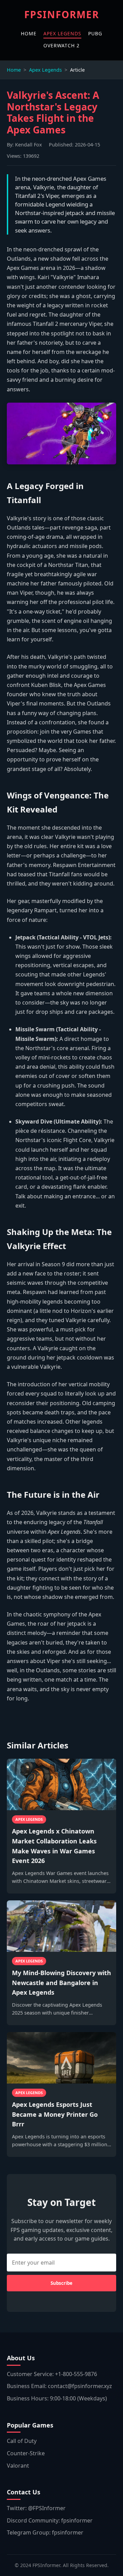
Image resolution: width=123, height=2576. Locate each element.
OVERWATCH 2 (61, 45)
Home (14, 70)
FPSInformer (62, 14)
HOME (29, 33)
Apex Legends (45, 70)
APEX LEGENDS (62, 33)
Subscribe (61, 2283)
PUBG (95, 33)
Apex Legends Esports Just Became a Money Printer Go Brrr (55, 2114)
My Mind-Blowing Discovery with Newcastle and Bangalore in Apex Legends (61, 1983)
